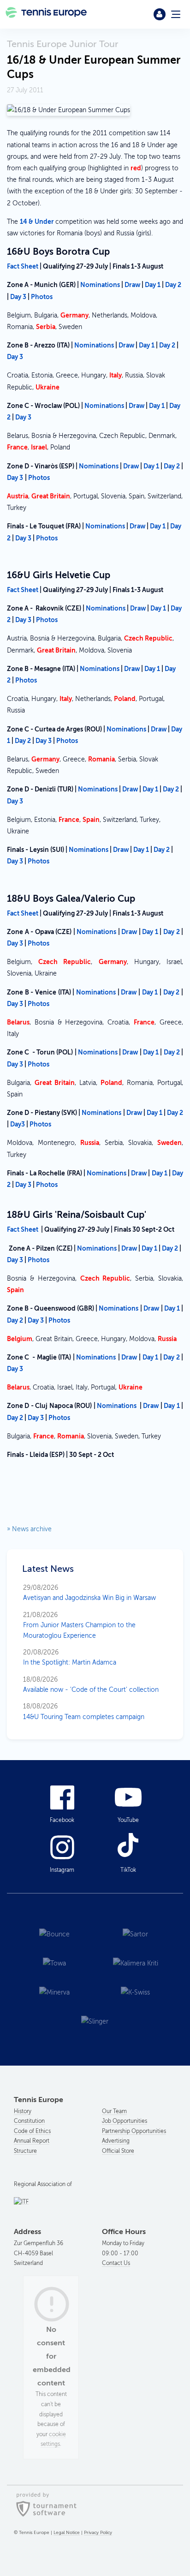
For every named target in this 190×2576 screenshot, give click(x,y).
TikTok (128, 1870)
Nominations (100, 285)
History (23, 2111)
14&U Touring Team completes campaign (84, 1711)
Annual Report (32, 2141)
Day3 (18, 1124)
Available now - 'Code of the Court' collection (91, 1685)
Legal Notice (67, 2532)
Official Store (118, 2151)
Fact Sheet (23, 590)
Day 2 (173, 285)
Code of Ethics (32, 2131)
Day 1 (153, 285)
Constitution (29, 2121)
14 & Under (38, 222)
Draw (133, 285)
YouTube (128, 1820)
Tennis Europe (47, 14)
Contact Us (116, 2263)
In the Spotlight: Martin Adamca (70, 1657)
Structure (25, 2151)
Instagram (62, 1870)
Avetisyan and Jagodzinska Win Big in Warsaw (89, 1593)
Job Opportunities (125, 2121)
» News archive (29, 1529)
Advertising (116, 2141)
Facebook (62, 1820)
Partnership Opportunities (134, 2131)
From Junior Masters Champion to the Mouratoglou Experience (79, 1625)
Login (160, 14)
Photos (42, 297)
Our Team (114, 2111)
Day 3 (18, 297)
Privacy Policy (98, 2532)
